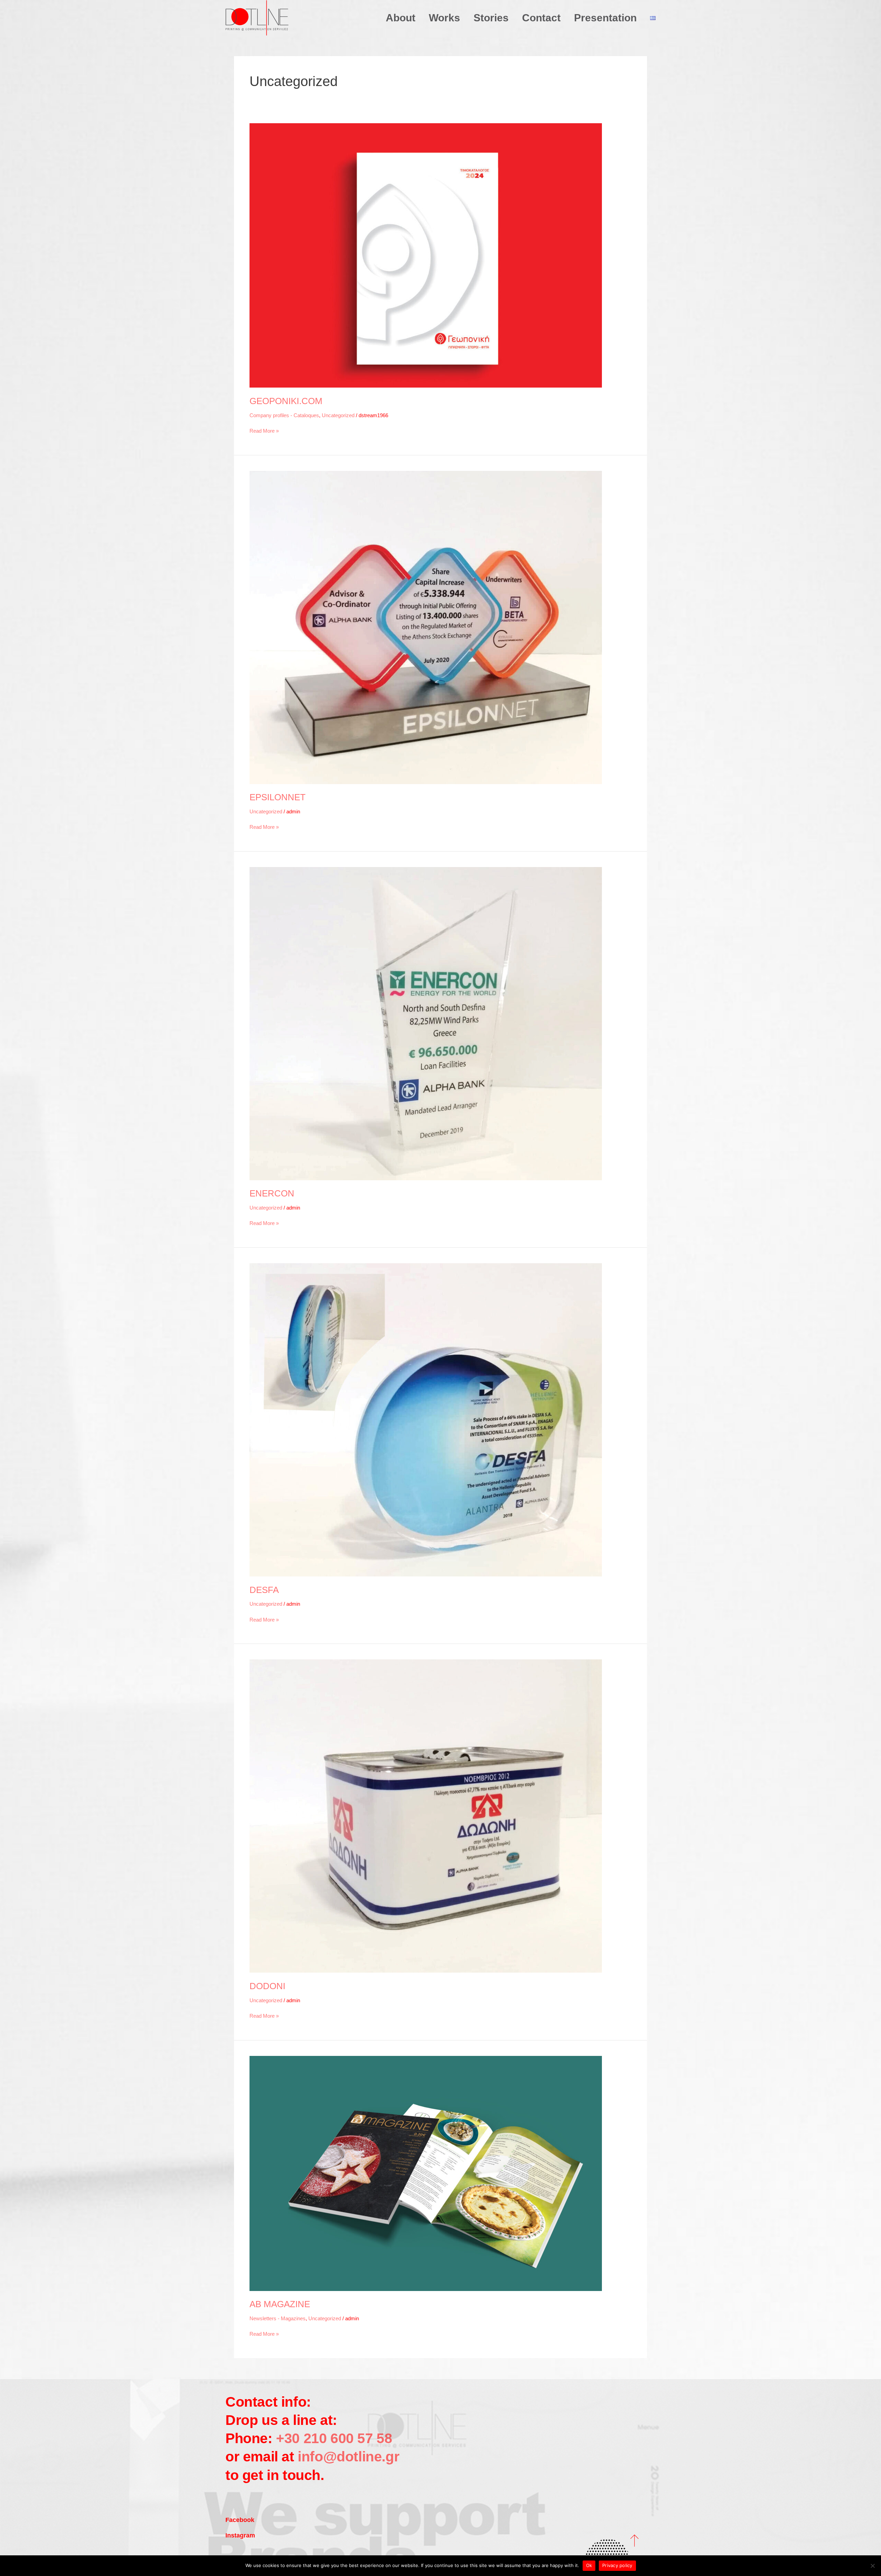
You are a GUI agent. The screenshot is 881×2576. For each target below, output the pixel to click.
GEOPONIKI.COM (286, 401)
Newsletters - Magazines (278, 2318)
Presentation (605, 18)
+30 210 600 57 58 (332, 2438)
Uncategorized (338, 415)
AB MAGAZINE (280, 2304)
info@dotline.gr (348, 2457)
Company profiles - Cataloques (284, 415)
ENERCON (272, 1193)
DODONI (267, 1986)
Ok (589, 2565)
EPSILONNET (278, 797)
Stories (491, 18)
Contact (541, 18)
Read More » (264, 430)
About (401, 18)
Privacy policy (617, 2565)
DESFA (264, 1590)
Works (444, 18)
